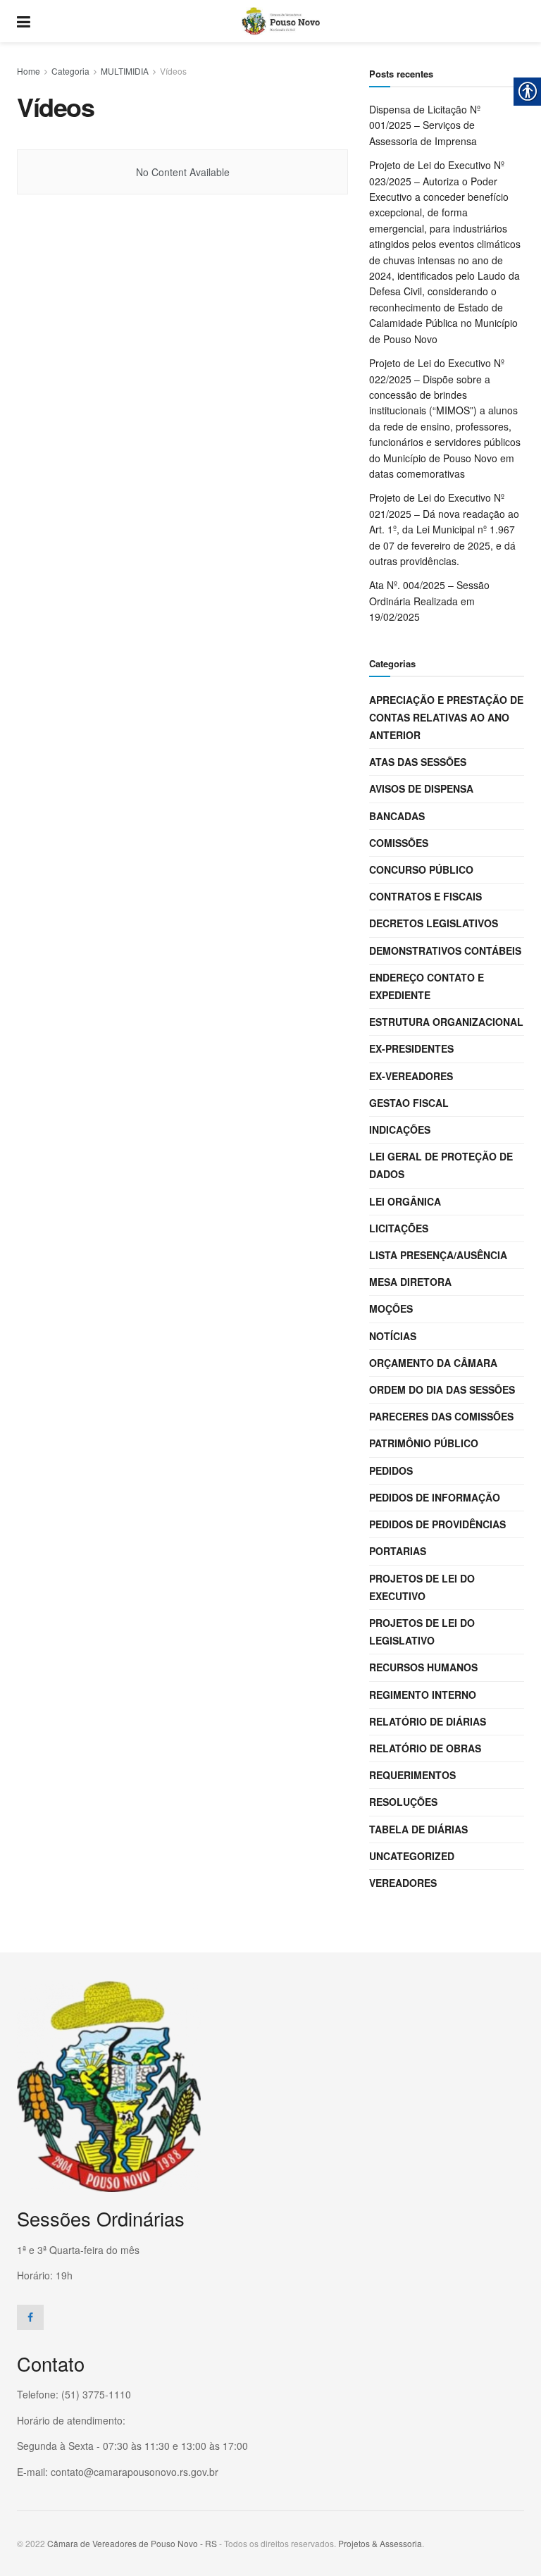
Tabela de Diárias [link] (418, 1829)
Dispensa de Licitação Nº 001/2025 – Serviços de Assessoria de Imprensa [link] (425, 125)
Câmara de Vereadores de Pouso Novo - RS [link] (132, 2543)
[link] (24, 21)
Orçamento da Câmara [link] (433, 1363)
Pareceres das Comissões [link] (441, 1416)
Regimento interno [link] (423, 1695)
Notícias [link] (393, 1336)
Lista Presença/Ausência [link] (438, 1255)
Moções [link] (391, 1308)
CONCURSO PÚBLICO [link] (421, 869)
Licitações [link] (399, 1228)
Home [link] (29, 71)
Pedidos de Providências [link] (437, 1524)
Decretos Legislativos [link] (434, 923)
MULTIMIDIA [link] (125, 71)
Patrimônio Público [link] (424, 1443)
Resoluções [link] (403, 1802)
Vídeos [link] (173, 71)
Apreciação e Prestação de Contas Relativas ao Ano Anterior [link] (446, 717)
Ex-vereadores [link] (411, 1076)
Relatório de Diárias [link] (428, 1721)
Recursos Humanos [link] (423, 1667)
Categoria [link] (70, 71)
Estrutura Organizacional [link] (446, 1022)
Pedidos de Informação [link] (435, 1497)
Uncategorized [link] (412, 1856)
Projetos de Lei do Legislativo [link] (422, 1631)
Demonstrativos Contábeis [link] (445, 950)
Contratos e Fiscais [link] (425, 896)
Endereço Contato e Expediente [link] (427, 986)
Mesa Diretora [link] (410, 1282)
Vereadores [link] (403, 1883)
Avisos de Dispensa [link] (421, 788)
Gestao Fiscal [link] (409, 1103)
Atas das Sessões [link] (418, 762)
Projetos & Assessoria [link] (380, 2543)
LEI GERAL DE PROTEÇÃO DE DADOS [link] (441, 1165)
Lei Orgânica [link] (405, 1201)
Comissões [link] (399, 843)
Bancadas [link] (397, 816)
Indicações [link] (400, 1129)
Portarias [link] (398, 1551)
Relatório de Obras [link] (425, 1748)
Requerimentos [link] (412, 1775)
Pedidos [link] (391, 1470)
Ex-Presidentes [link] (411, 1048)
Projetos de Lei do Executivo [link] (422, 1587)
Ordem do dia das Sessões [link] (442, 1389)
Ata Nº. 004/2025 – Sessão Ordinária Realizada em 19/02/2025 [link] (429, 601)
